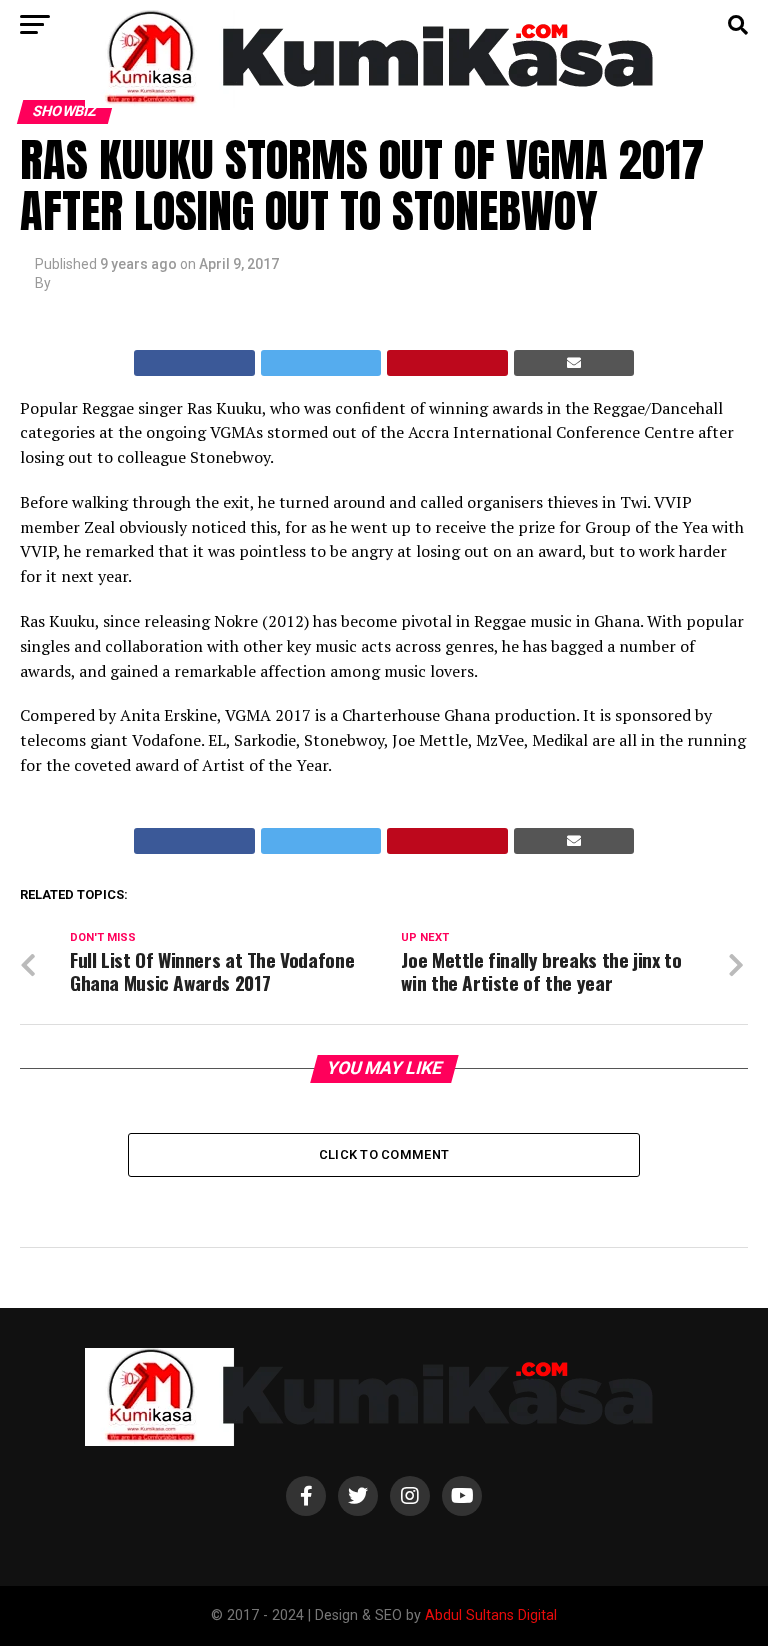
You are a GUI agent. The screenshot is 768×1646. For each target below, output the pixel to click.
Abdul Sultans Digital (491, 1615)
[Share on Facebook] (194, 363)
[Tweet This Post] (321, 363)
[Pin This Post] (447, 363)
